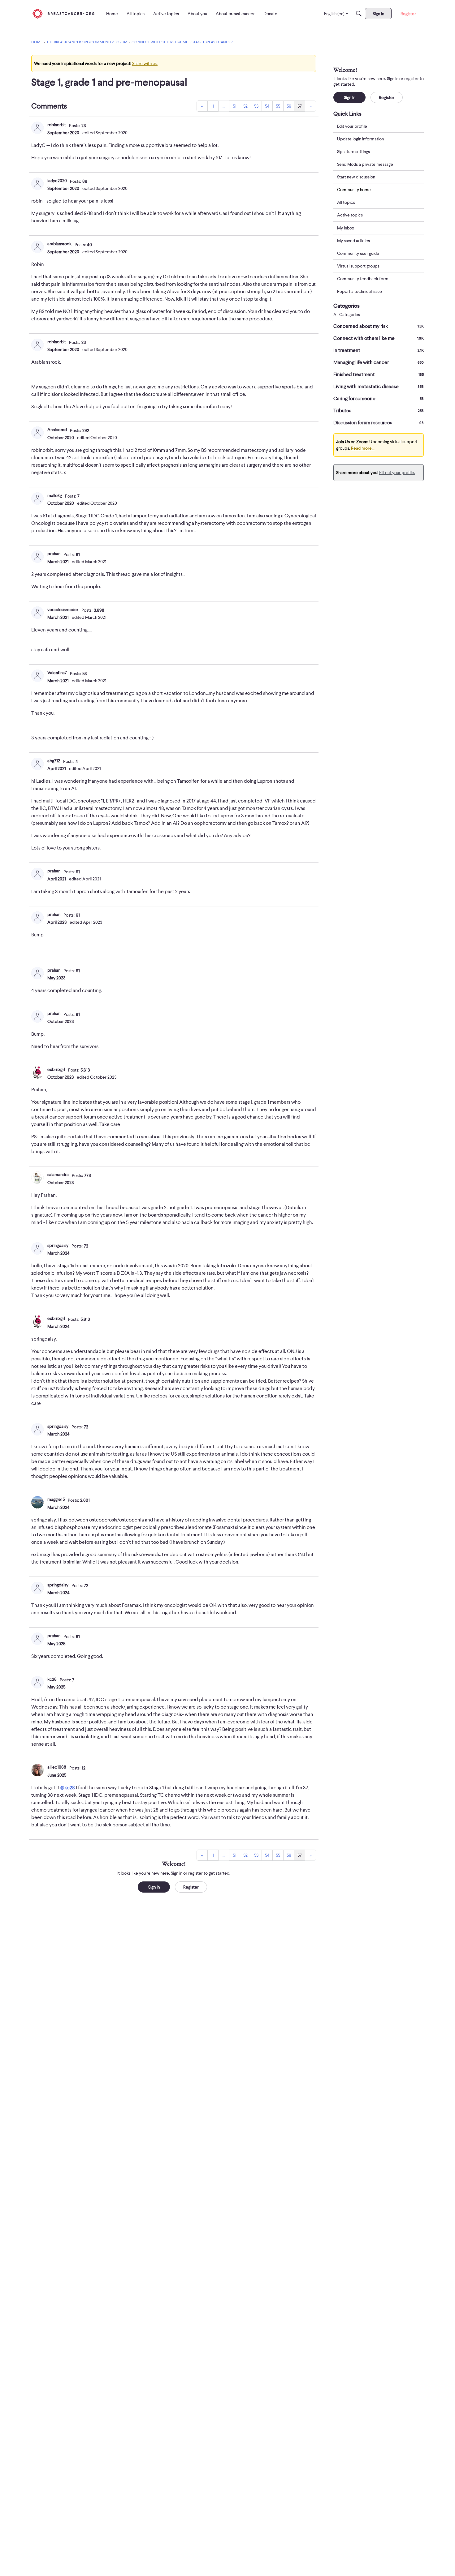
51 (235, 106)
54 (267, 106)
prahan (54, 554)
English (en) (334, 14)
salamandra (58, 1175)
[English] (63, 13)
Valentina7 (57, 673)
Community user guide (358, 253)
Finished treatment (379, 374)
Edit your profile (352, 126)
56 (289, 106)
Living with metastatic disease (379, 387)
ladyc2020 (57, 181)
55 (278, 106)
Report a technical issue (360, 291)
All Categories (347, 315)
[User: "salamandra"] (37, 1178)
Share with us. (145, 63)
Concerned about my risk (379, 326)
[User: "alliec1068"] (37, 1770)
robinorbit (57, 125)
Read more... (363, 448)
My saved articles (353, 241)
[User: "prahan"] (37, 557)
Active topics (350, 215)
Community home (354, 190)
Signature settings (353, 152)
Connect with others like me (379, 338)
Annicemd (57, 430)
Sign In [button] (154, 1887)
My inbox (346, 228)
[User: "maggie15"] (37, 1502)
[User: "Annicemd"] (37, 433)
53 (256, 106)
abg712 (54, 761)
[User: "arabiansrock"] (37, 247)
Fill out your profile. (397, 473)
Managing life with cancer (379, 362)
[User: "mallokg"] (37, 499)
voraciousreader (63, 610)
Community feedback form (363, 279)
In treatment (379, 350)
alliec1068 (57, 1767)
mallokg (55, 495)
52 (245, 106)
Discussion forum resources (379, 423)
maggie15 (56, 1499)
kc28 (52, 1679)
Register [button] (191, 1887)
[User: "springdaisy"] (37, 1248)
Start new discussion (356, 177)
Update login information (360, 139)
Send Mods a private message (365, 164)
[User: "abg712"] (37, 764)
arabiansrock (59, 244)
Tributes (379, 411)
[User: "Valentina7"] (37, 676)
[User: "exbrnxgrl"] (37, 1072)
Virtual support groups (358, 266)
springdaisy (58, 1245)
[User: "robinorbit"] (37, 128)
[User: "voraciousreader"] (37, 613)
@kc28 (68, 1788)
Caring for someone (379, 399)
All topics (346, 203)
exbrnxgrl (56, 1069)
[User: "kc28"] (37, 1682)
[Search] (359, 14)
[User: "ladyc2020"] (37, 184)
